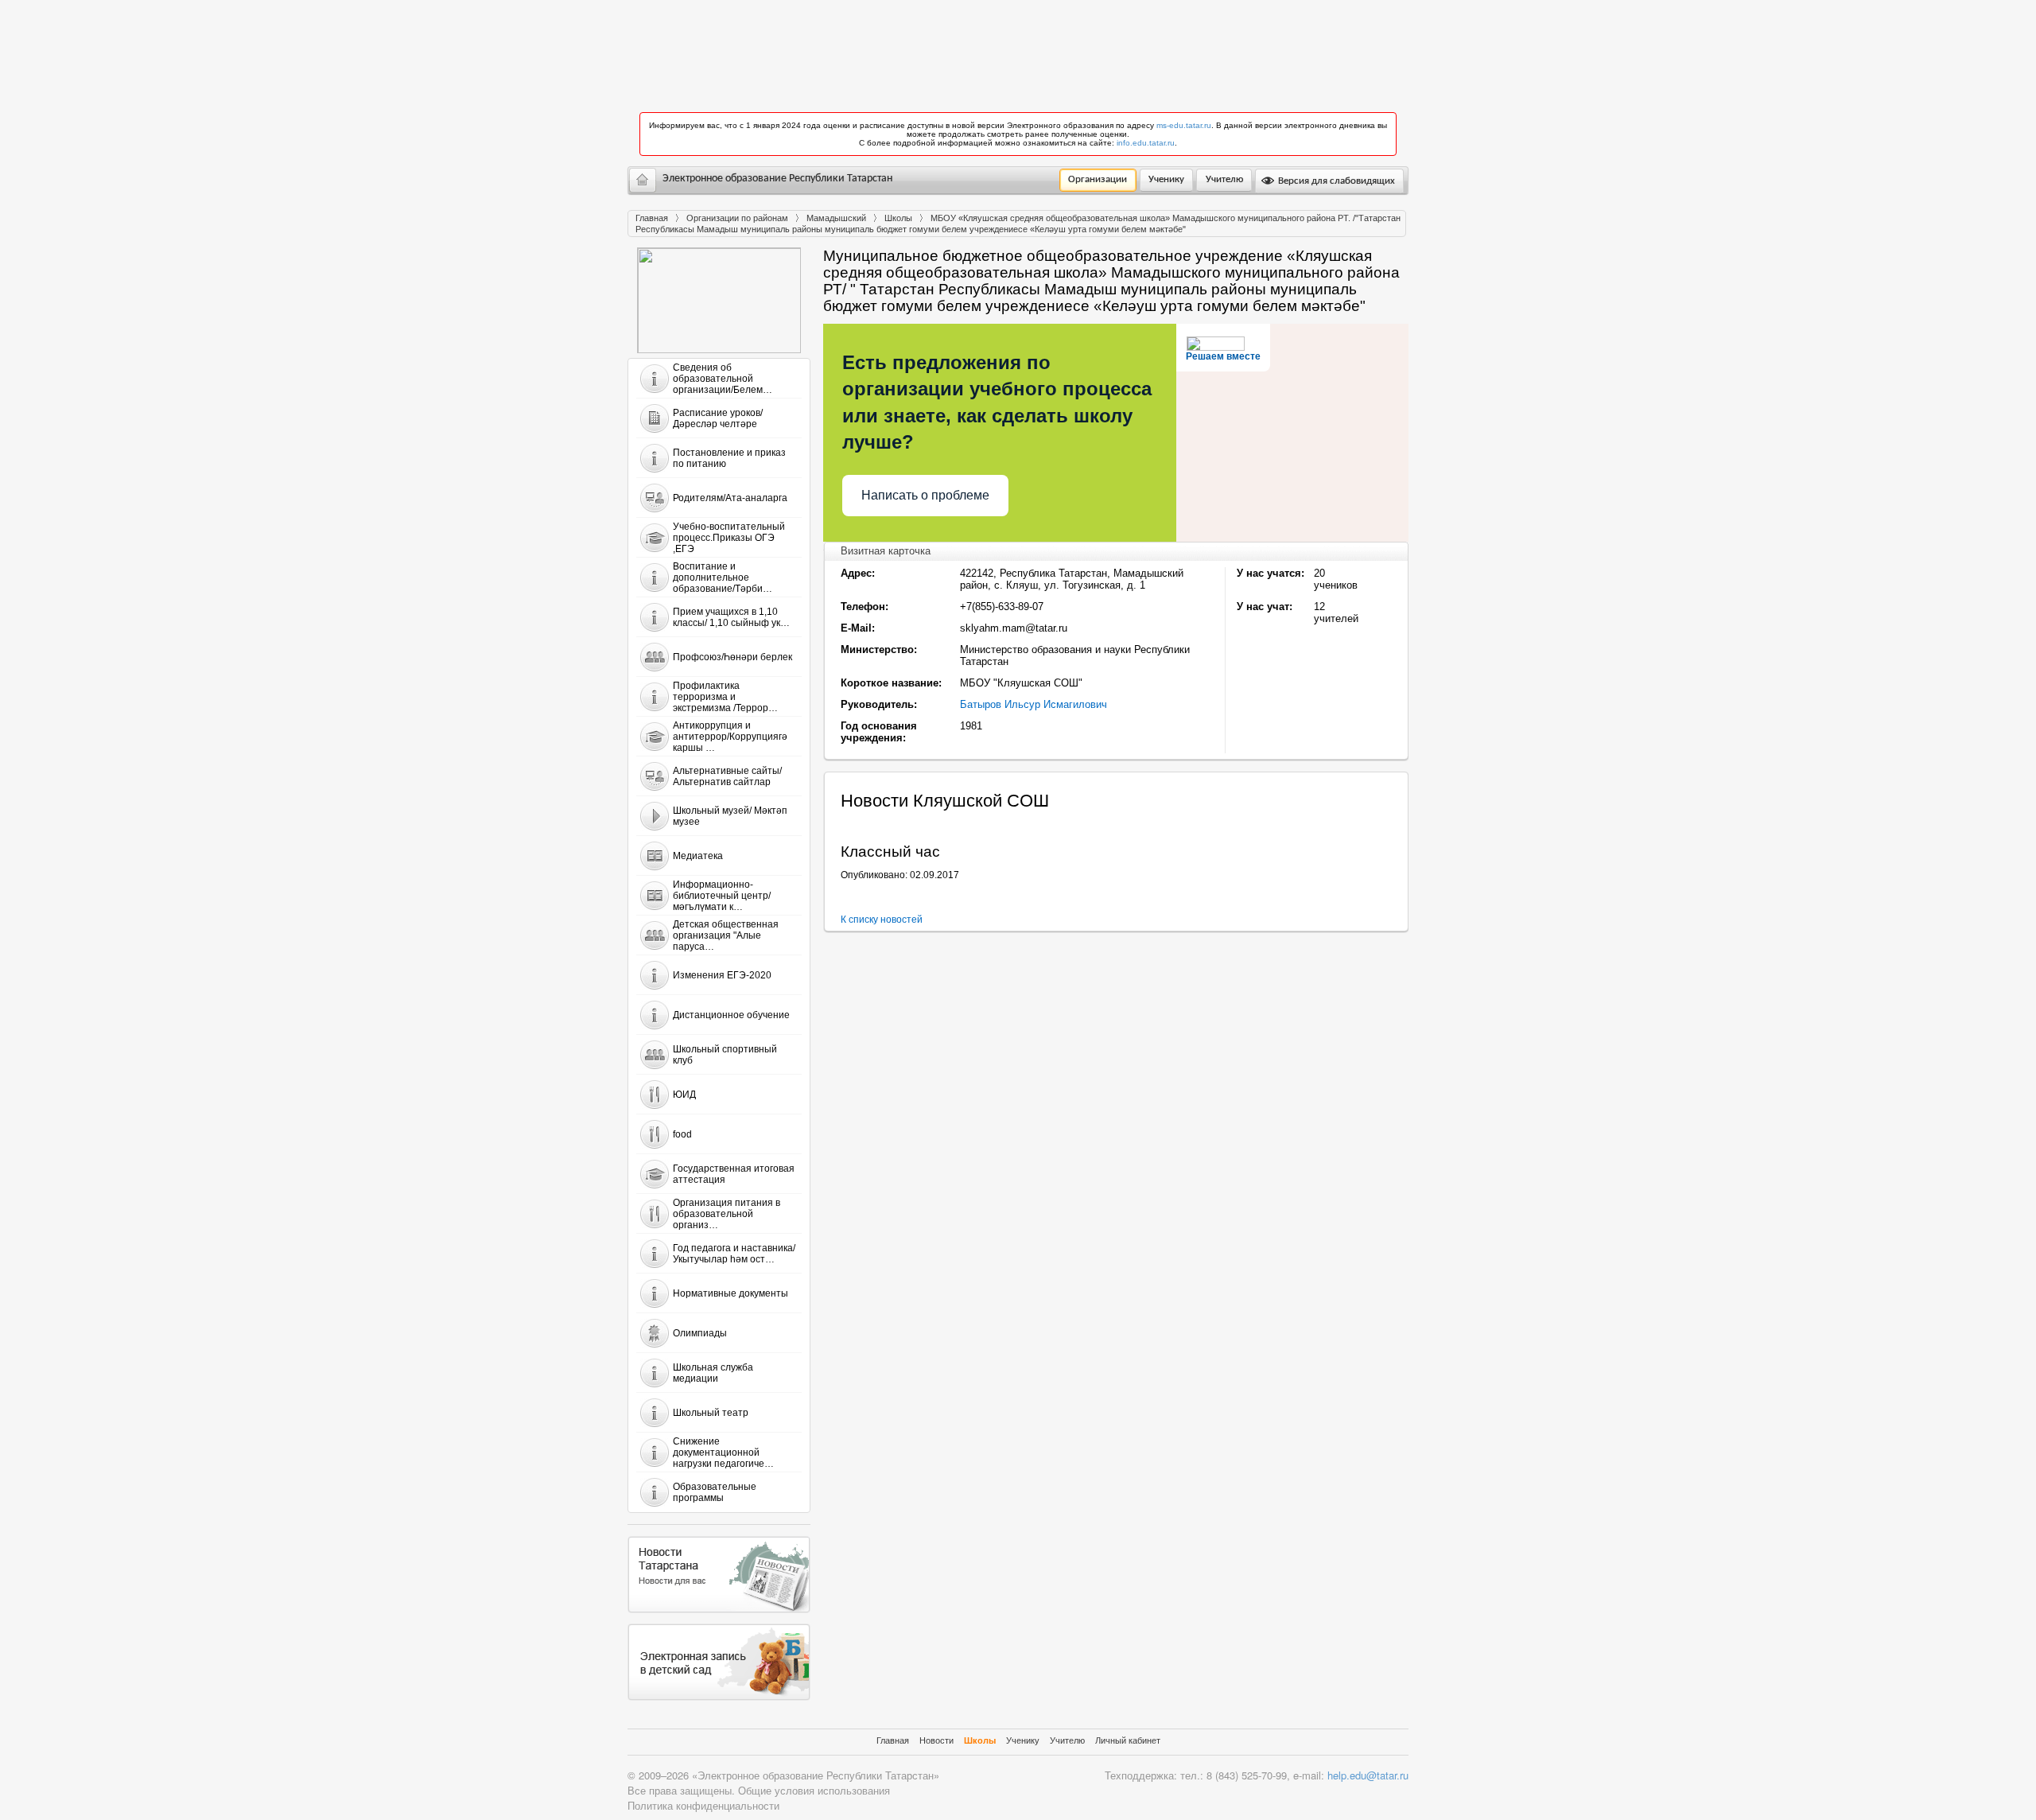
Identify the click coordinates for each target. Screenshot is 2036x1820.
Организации (1098, 179)
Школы (898, 218)
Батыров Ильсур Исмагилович (1034, 704)
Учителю (1224, 179)
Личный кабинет (1128, 1740)
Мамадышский (836, 218)
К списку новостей (882, 920)
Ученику (1166, 179)
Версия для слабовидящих (1335, 181)
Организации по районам (737, 218)
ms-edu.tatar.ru (1184, 125)
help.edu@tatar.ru (1368, 1775)
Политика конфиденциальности (703, 1805)
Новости (936, 1740)
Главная (652, 218)
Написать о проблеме (925, 495)
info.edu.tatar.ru (1146, 143)
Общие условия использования (814, 1790)
